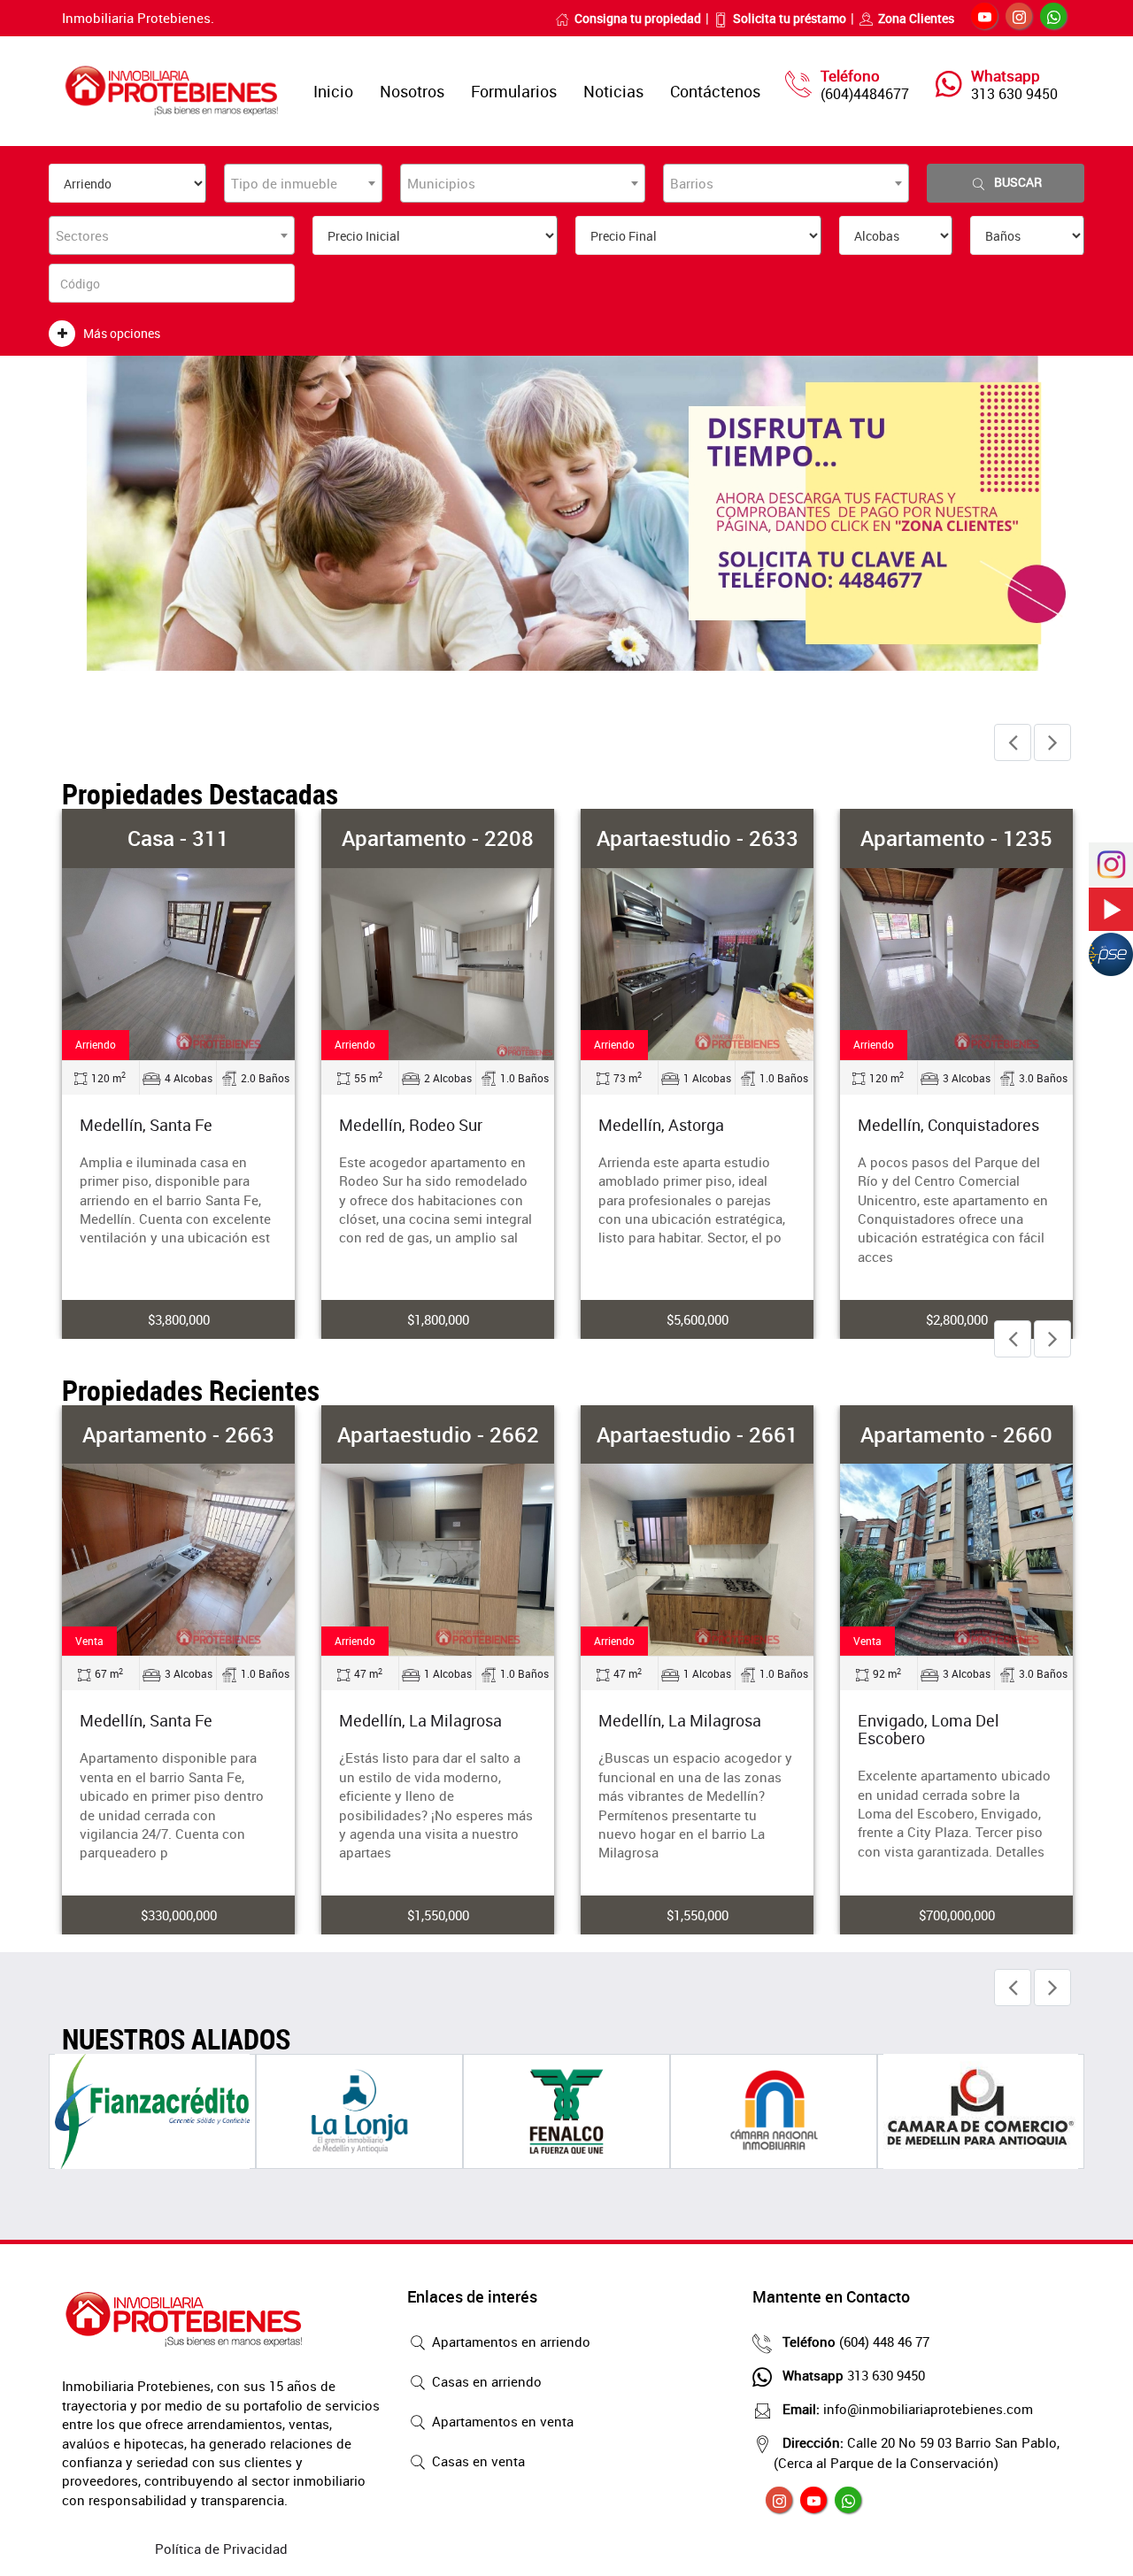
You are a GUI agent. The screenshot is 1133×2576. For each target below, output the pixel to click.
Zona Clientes (916, 18)
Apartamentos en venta (501, 2421)
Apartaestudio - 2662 (438, 1434)
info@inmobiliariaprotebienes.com (908, 2409)
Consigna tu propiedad (638, 18)
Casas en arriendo (485, 2381)
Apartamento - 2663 (178, 1434)
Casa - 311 (178, 838)
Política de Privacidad (221, 2549)
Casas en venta (477, 2461)
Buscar (1018, 182)
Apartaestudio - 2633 (698, 838)
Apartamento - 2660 (956, 1434)
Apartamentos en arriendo (509, 2341)
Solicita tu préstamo (790, 18)
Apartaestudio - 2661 (698, 1434)
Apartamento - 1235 (956, 838)
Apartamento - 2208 (438, 838)
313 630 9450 (1014, 94)
